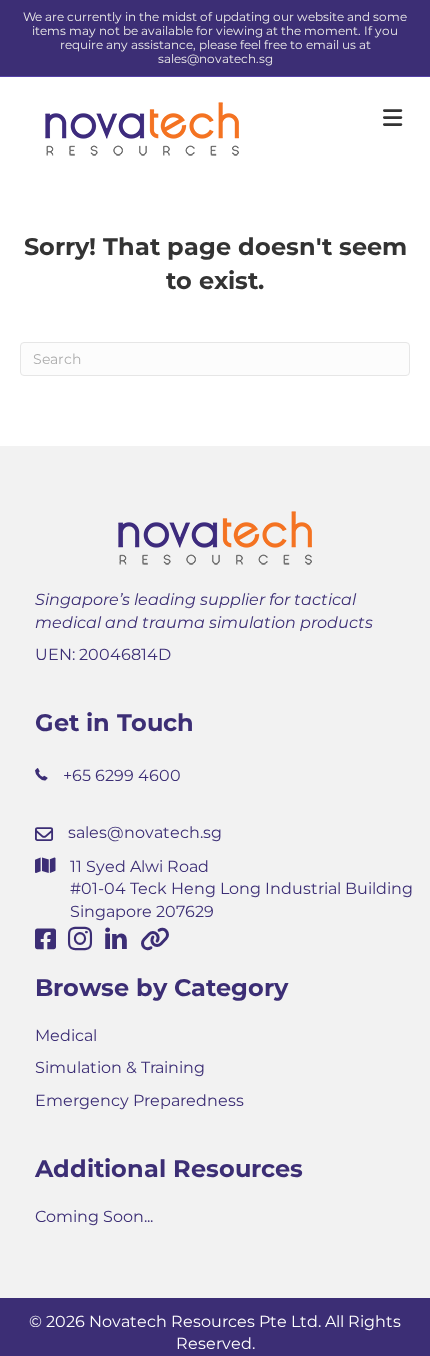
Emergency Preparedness (139, 1100)
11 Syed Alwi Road (139, 866)
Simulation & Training (120, 1067)
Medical (66, 1035)
